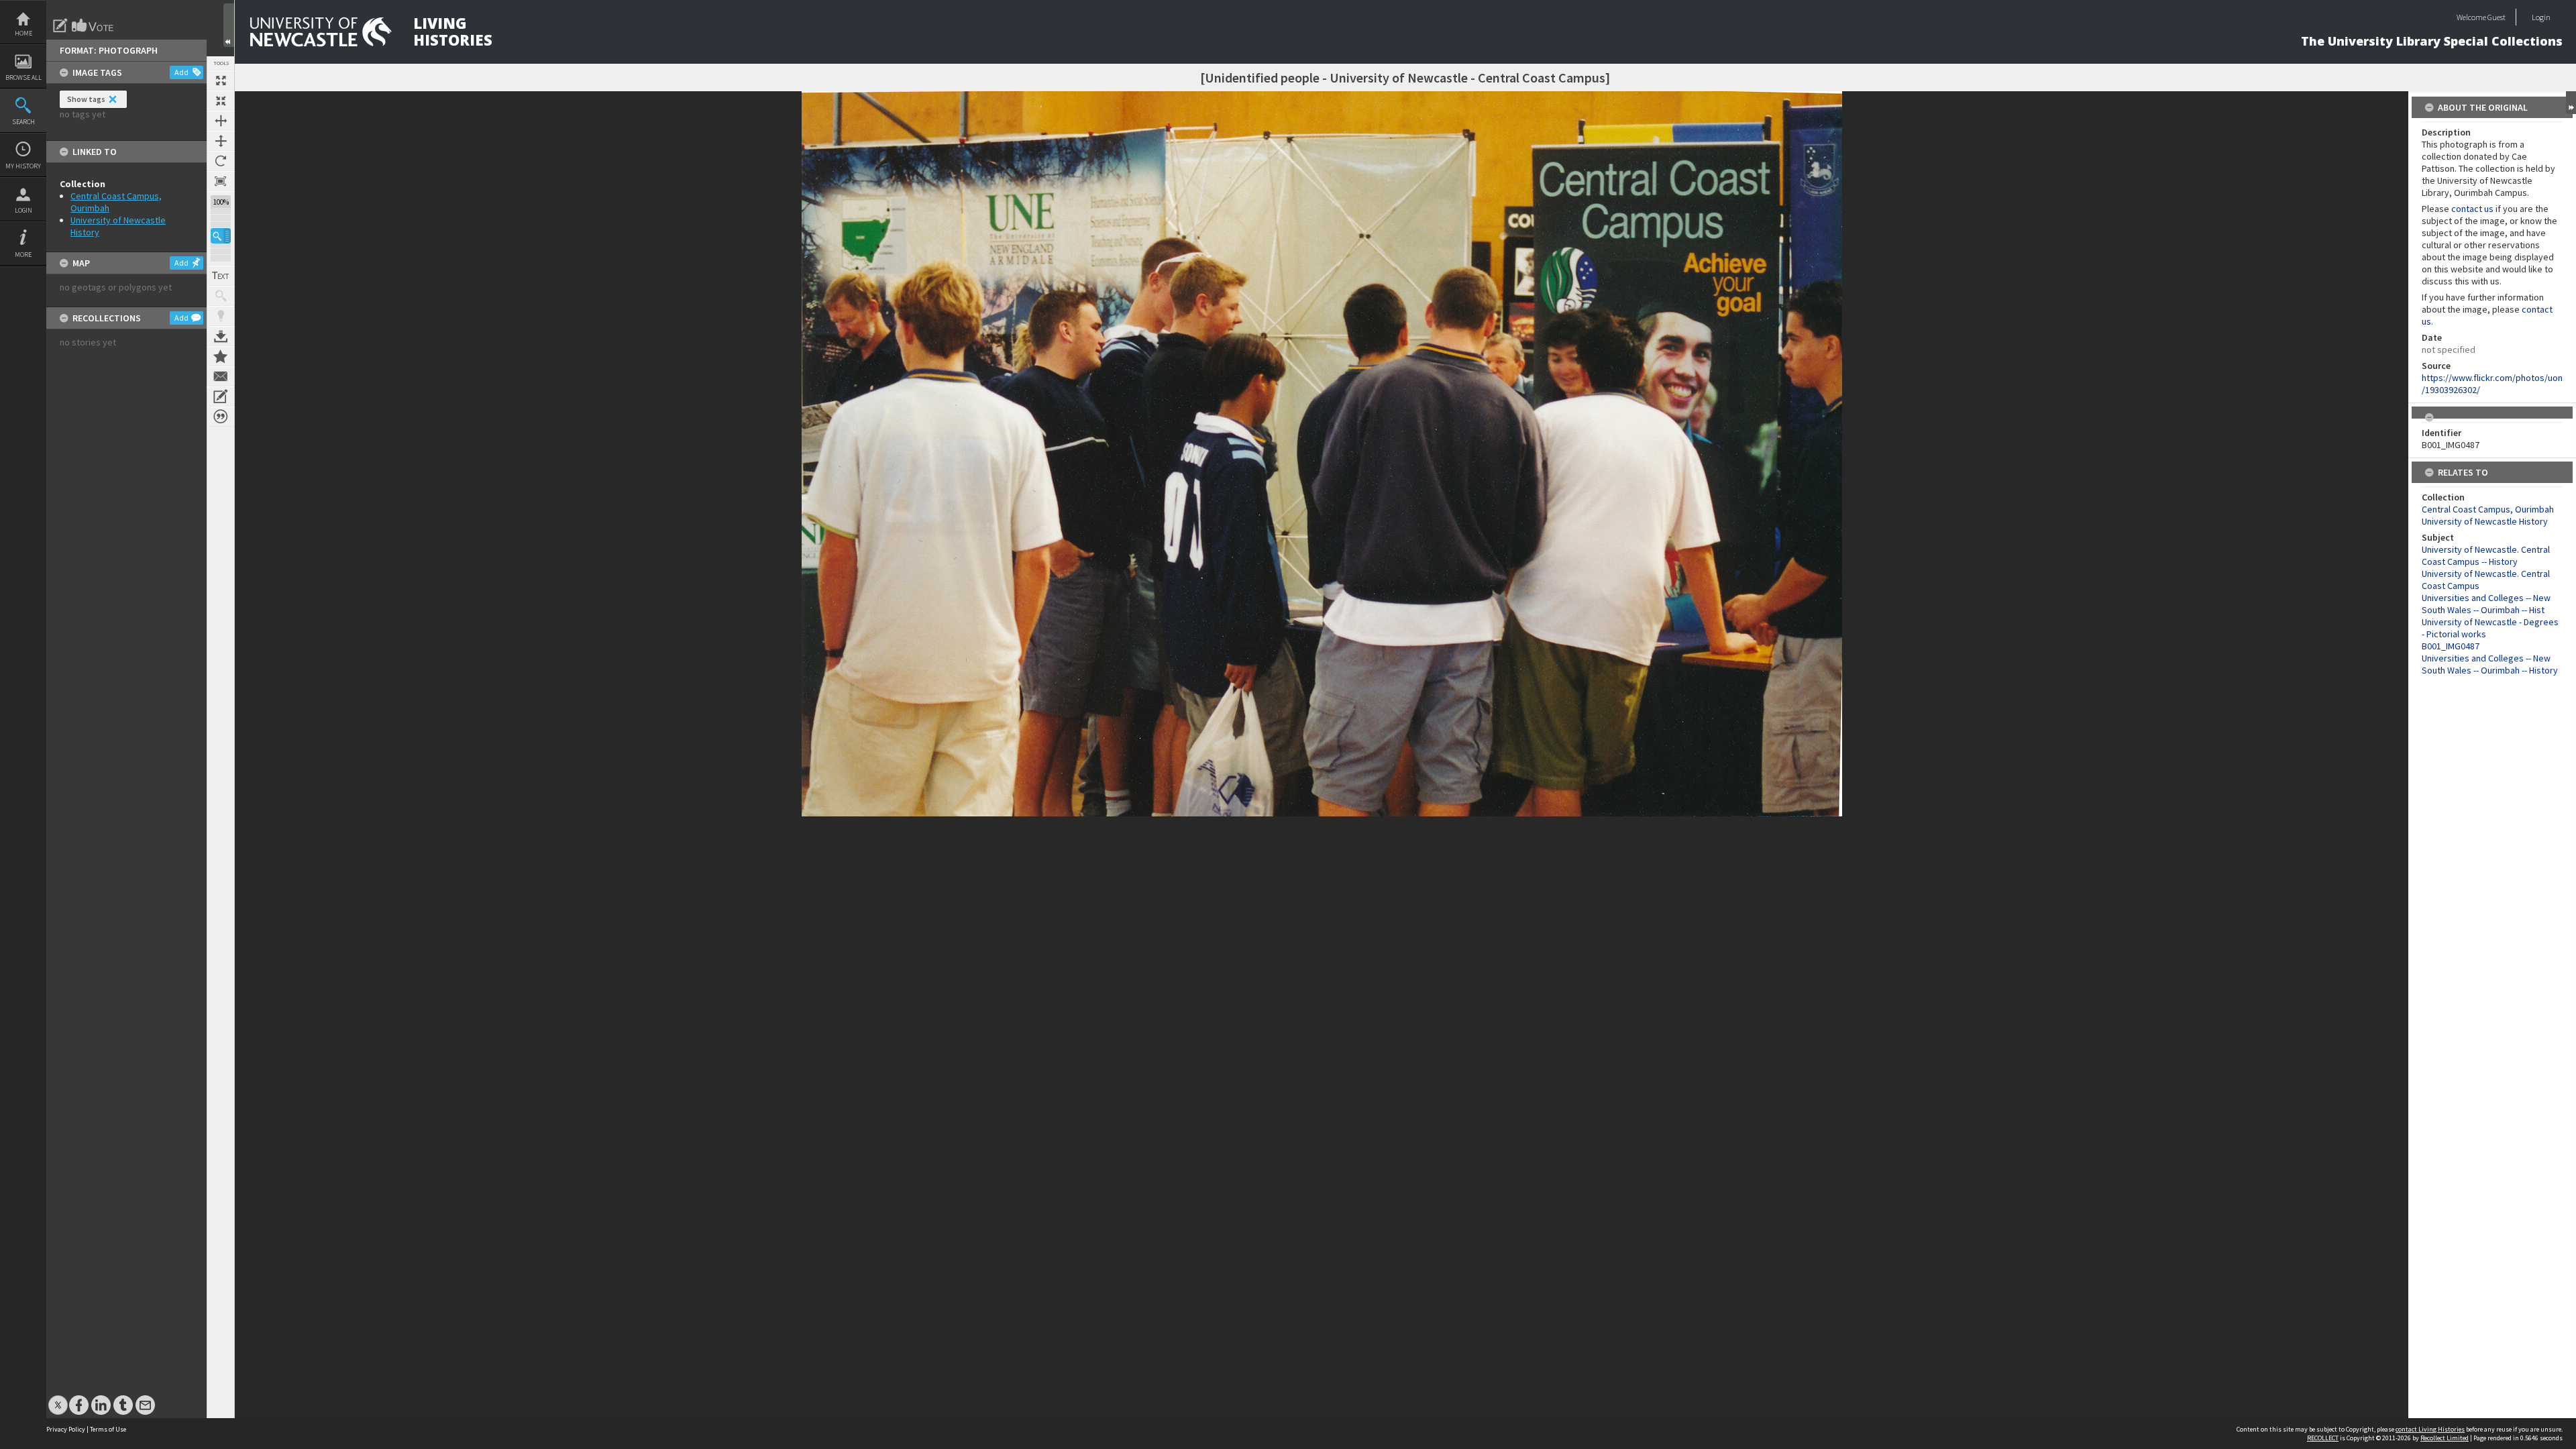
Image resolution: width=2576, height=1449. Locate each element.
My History (23, 166)
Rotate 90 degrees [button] (221, 161)
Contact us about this (221, 376)
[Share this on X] (58, 1398)
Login (23, 210)
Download (221, 336)
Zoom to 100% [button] (221, 181)
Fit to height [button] (221, 141)
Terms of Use (108, 1429)
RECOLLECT (2323, 1438)
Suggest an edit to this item (60, 25)
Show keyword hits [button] (221, 296)
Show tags (86, 99)
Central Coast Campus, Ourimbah (2488, 509)
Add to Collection (221, 356)
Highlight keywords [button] (221, 316)
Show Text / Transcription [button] (221, 276)
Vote (93, 25)
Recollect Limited (2445, 1438)
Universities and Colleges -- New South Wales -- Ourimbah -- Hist (2486, 604)
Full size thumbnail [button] (221, 80)
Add (181, 72)
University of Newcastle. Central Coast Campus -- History (2486, 555)
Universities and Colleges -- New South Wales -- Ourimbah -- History (2490, 664)
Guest (2497, 17)
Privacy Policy (66, 1429)
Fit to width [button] (221, 121)
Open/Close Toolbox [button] (229, 25)
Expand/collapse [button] (2571, 103)
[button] (221, 236)
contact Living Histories (2430, 1429)
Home (23, 33)
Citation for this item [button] (221, 417)
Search (23, 122)
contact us (2472, 209)
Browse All (23, 77)
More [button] (23, 255)
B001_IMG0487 (2451, 646)
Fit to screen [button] (221, 101)
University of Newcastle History (2485, 521)
